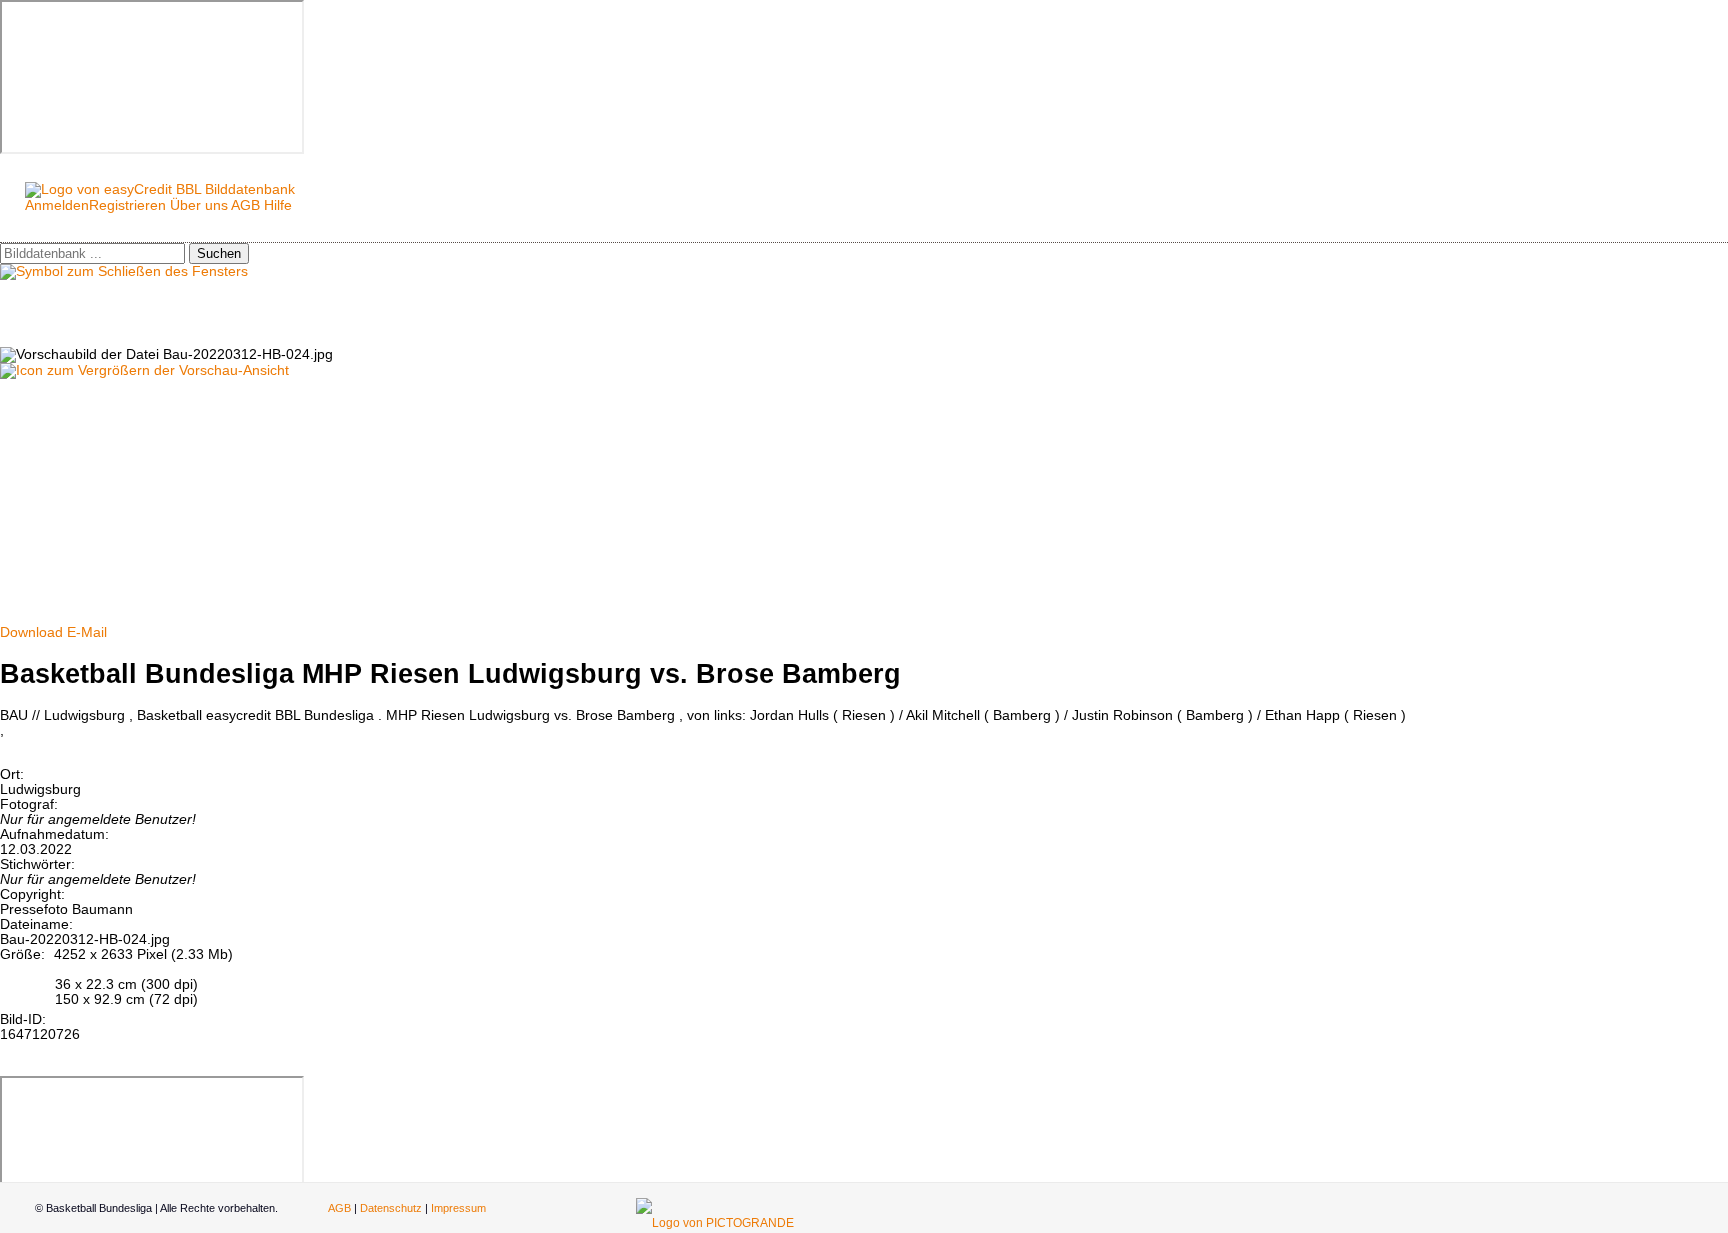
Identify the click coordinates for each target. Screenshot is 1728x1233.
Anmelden (57, 205)
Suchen (219, 253)
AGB (245, 205)
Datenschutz (391, 1208)
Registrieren (127, 205)
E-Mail (87, 632)
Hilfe (278, 205)
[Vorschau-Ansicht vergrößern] (144, 370)
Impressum (458, 1208)
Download (31, 632)
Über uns (199, 205)
